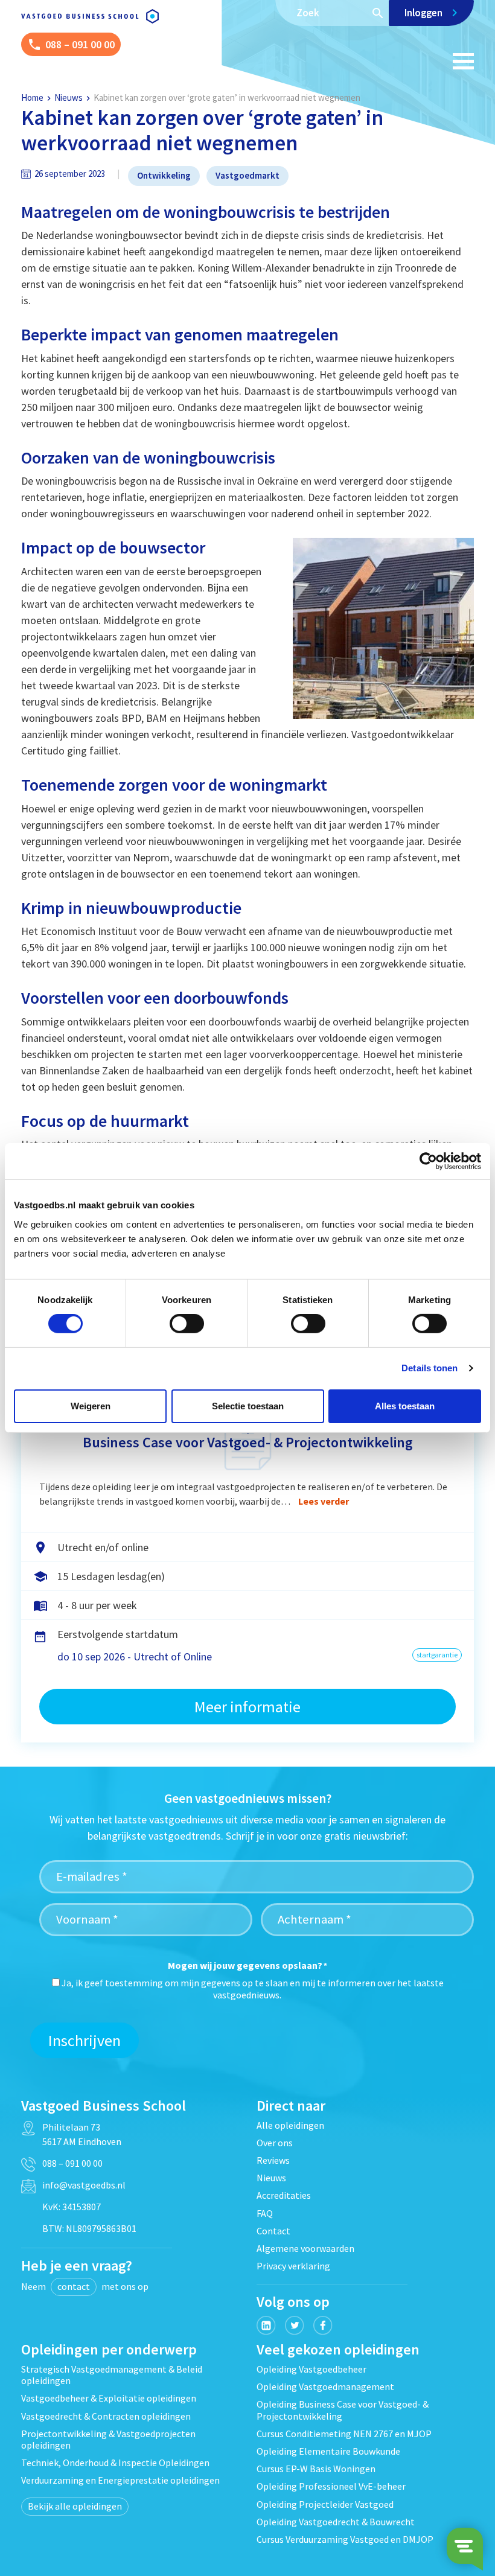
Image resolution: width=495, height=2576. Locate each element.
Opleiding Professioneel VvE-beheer (331, 2486)
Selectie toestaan (248, 1406)
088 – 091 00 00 (72, 2163)
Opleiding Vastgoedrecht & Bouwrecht (336, 2522)
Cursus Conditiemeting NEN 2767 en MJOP (344, 2434)
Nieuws (69, 97)
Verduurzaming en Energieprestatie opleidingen (120, 2480)
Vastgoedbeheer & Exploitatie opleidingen (109, 2398)
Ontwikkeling (164, 175)
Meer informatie (247, 1707)
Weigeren (91, 1406)
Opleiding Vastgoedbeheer (311, 2369)
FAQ (265, 2213)
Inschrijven (85, 2040)
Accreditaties (284, 2195)
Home (32, 97)
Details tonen (430, 1368)
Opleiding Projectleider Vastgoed (325, 2504)
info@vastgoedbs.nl (84, 2185)
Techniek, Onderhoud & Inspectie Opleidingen (115, 2463)
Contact (273, 2231)
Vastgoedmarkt (247, 175)
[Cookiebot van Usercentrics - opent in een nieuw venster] (428, 1161)
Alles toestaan (405, 1406)
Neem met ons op (85, 2286)
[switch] (187, 1324)
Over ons (275, 2143)
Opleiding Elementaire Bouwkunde (328, 2451)
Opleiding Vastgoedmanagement (325, 2386)
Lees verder (324, 1501)
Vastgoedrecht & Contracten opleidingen (106, 2416)
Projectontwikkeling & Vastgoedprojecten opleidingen (108, 2439)
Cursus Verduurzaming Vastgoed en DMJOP (345, 2539)
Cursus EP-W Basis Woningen (316, 2469)
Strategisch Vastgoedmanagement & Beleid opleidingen (112, 2375)
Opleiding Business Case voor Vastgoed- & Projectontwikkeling (343, 2410)
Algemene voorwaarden (305, 2248)
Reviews (273, 2160)
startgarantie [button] (437, 1655)
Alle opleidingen (290, 2125)
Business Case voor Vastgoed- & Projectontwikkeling (248, 1442)
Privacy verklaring (293, 2266)
